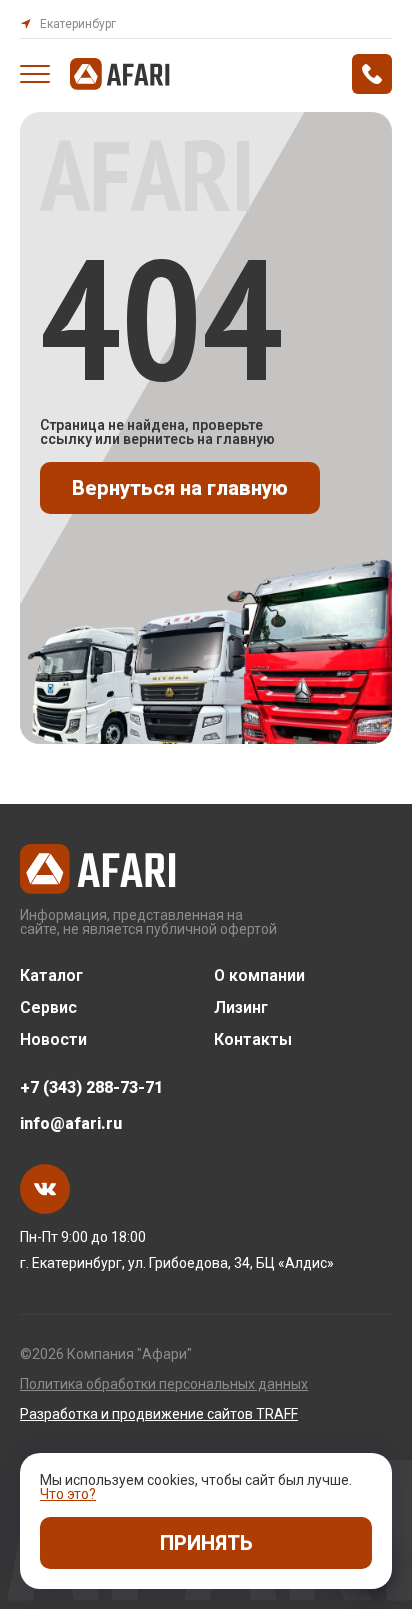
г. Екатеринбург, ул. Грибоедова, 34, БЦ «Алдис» (177, 1263)
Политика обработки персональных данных (164, 1384)
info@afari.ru (71, 1124)
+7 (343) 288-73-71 (91, 1088)
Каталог (51, 976)
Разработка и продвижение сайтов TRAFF (159, 1414)
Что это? (68, 1494)
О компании (259, 976)
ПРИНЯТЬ (206, 1543)
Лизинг (241, 1008)
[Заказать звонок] (372, 74)
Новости (53, 1040)
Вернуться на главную (180, 488)
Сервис (48, 1008)
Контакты (253, 1040)
